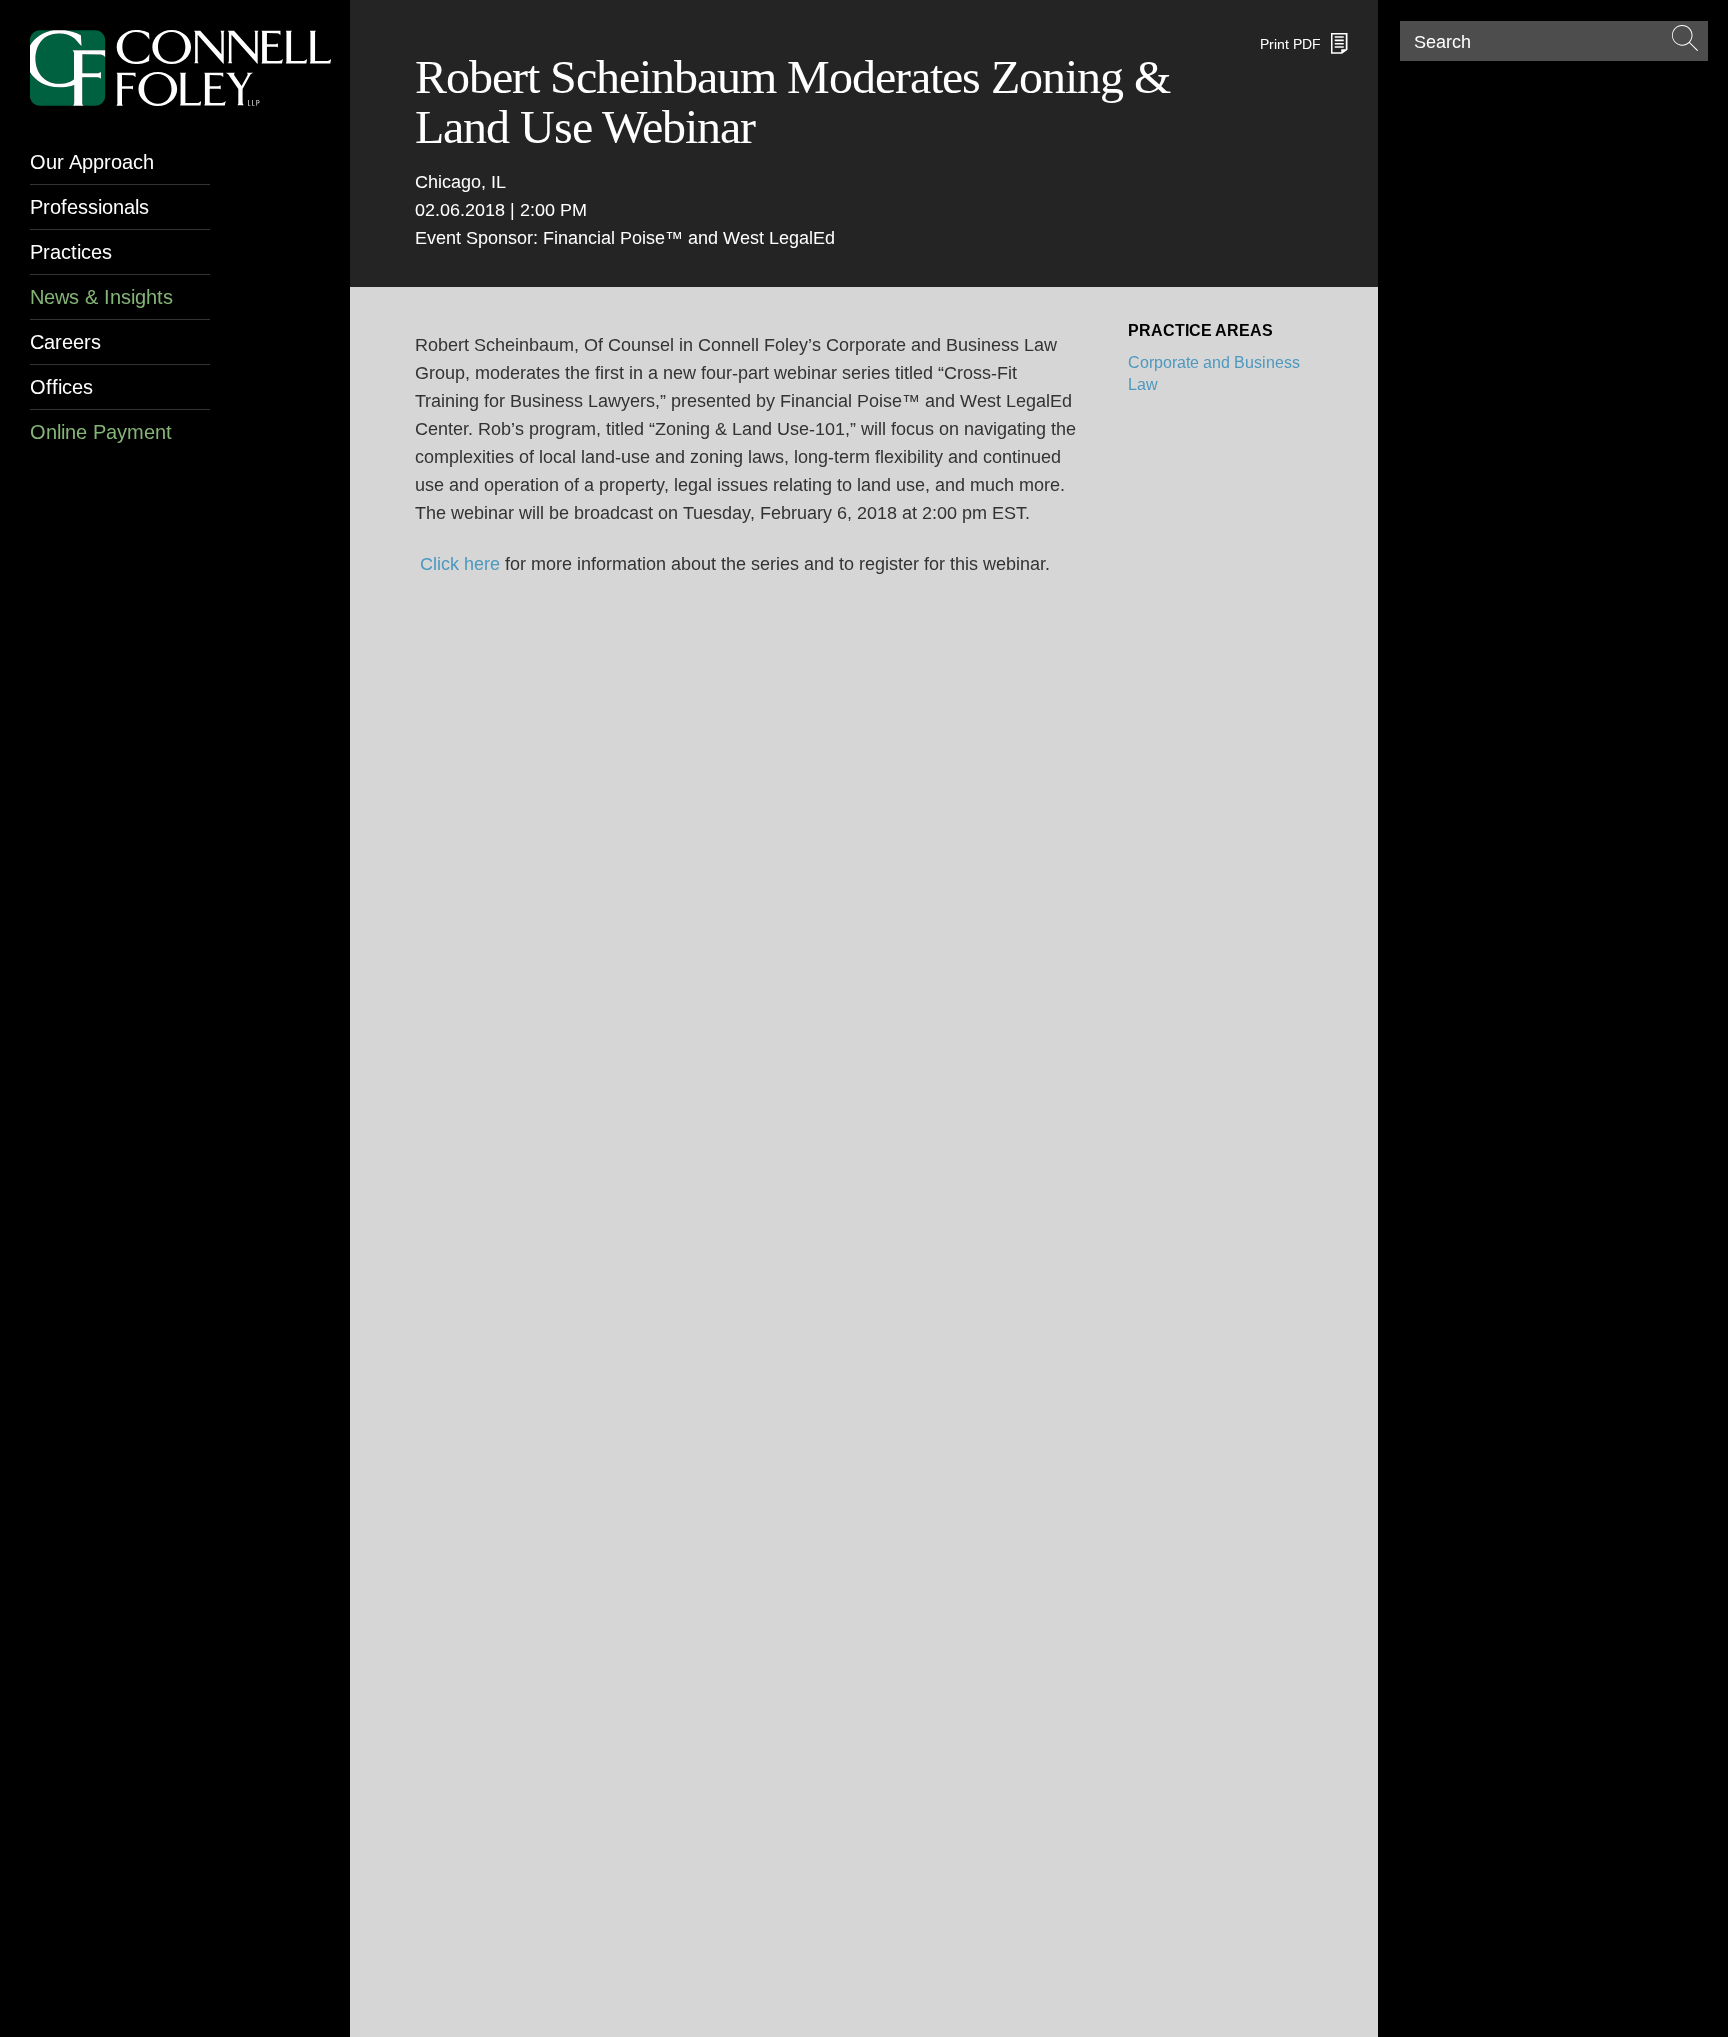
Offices (61, 387)
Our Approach (92, 162)
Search (1442, 42)
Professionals (89, 207)
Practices (71, 252)
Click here (460, 564)
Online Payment (101, 432)
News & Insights (101, 297)
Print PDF (1290, 44)
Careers (65, 342)
